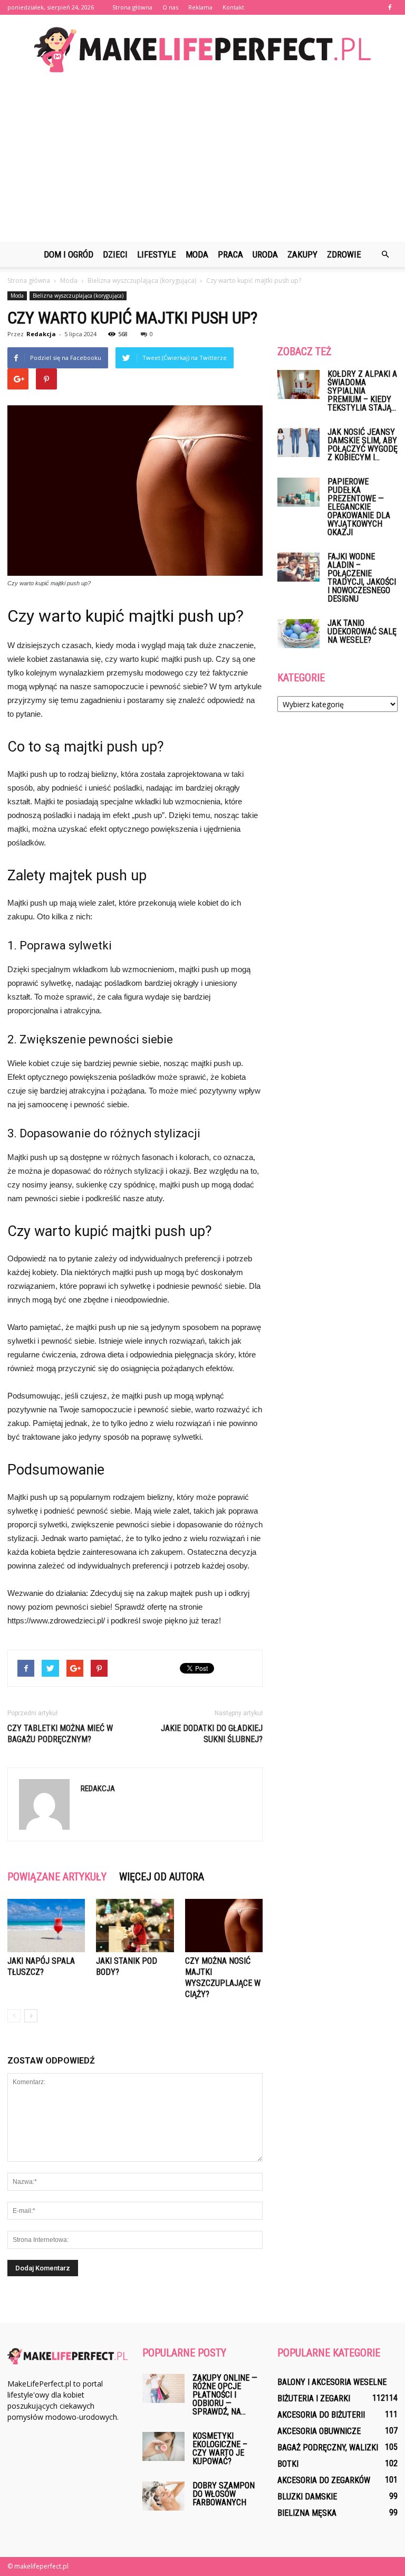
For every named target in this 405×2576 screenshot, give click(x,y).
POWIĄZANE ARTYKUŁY (57, 1877)
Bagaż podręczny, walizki (328, 2447)
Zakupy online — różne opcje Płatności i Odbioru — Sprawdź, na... (225, 2395)
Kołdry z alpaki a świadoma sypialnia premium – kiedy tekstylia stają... (362, 391)
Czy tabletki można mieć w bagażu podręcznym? (60, 1734)
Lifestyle (157, 254)
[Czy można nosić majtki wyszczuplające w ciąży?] (224, 1926)
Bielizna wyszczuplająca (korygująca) (78, 296)
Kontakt (233, 7)
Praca (230, 254)
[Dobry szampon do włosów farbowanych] (163, 2496)
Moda (197, 254)
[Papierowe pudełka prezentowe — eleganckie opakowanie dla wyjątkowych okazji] (298, 492)
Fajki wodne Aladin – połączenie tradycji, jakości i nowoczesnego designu (362, 578)
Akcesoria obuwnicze (319, 2431)
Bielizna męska (307, 2513)
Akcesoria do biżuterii (321, 2415)
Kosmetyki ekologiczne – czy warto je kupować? (220, 2449)
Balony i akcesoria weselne (332, 2382)
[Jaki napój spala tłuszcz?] (46, 1926)
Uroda (265, 254)
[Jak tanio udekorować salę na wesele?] (298, 634)
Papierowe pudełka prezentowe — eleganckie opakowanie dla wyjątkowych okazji (359, 507)
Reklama (200, 7)
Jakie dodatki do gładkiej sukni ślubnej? (212, 1734)
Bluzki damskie (307, 2497)
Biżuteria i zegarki (314, 2398)
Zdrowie (344, 254)
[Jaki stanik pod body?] (135, 1926)
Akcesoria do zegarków (324, 2480)
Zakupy (302, 254)
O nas (170, 7)
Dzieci (115, 254)
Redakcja (41, 334)
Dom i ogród (69, 254)
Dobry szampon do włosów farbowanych (224, 2494)
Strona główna (132, 7)
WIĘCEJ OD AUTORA (162, 1877)
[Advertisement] (202, 163)
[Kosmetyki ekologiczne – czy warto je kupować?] (163, 2446)
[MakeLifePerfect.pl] (202, 50)
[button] (385, 254)
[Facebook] (390, 7)
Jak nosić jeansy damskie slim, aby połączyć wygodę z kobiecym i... (363, 445)
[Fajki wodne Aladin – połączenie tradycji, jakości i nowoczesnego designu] (298, 567)
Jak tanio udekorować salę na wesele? (362, 631)
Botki (288, 2464)
